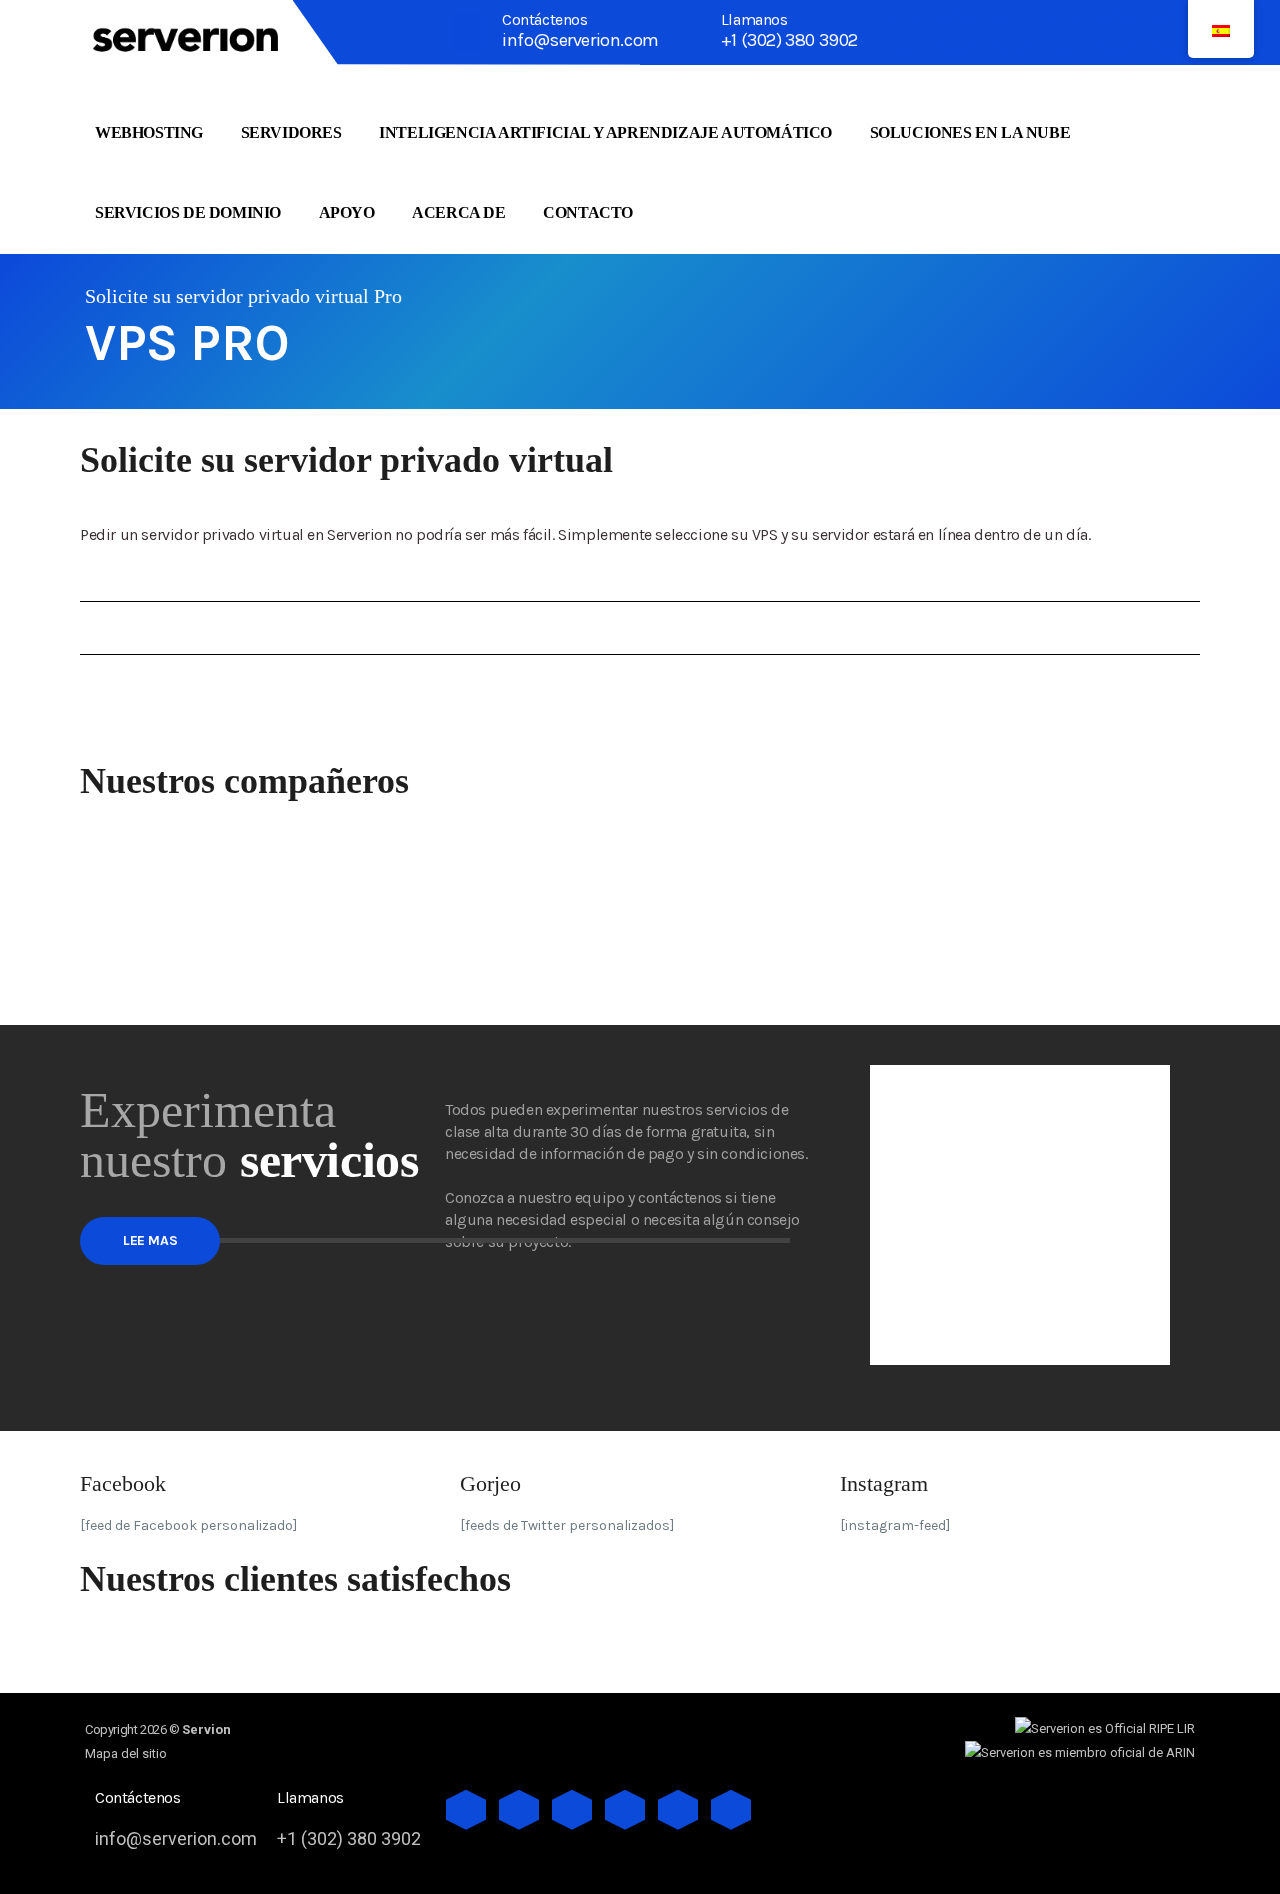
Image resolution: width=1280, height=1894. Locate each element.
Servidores (291, 132)
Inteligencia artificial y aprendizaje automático (605, 132)
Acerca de (458, 212)
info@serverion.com (580, 40)
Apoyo (347, 212)
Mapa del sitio (126, 1753)
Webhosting (149, 132)
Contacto (588, 212)
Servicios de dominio (188, 212)
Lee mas (150, 1240)
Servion (206, 1729)
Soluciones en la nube (970, 132)
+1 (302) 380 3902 (789, 40)
